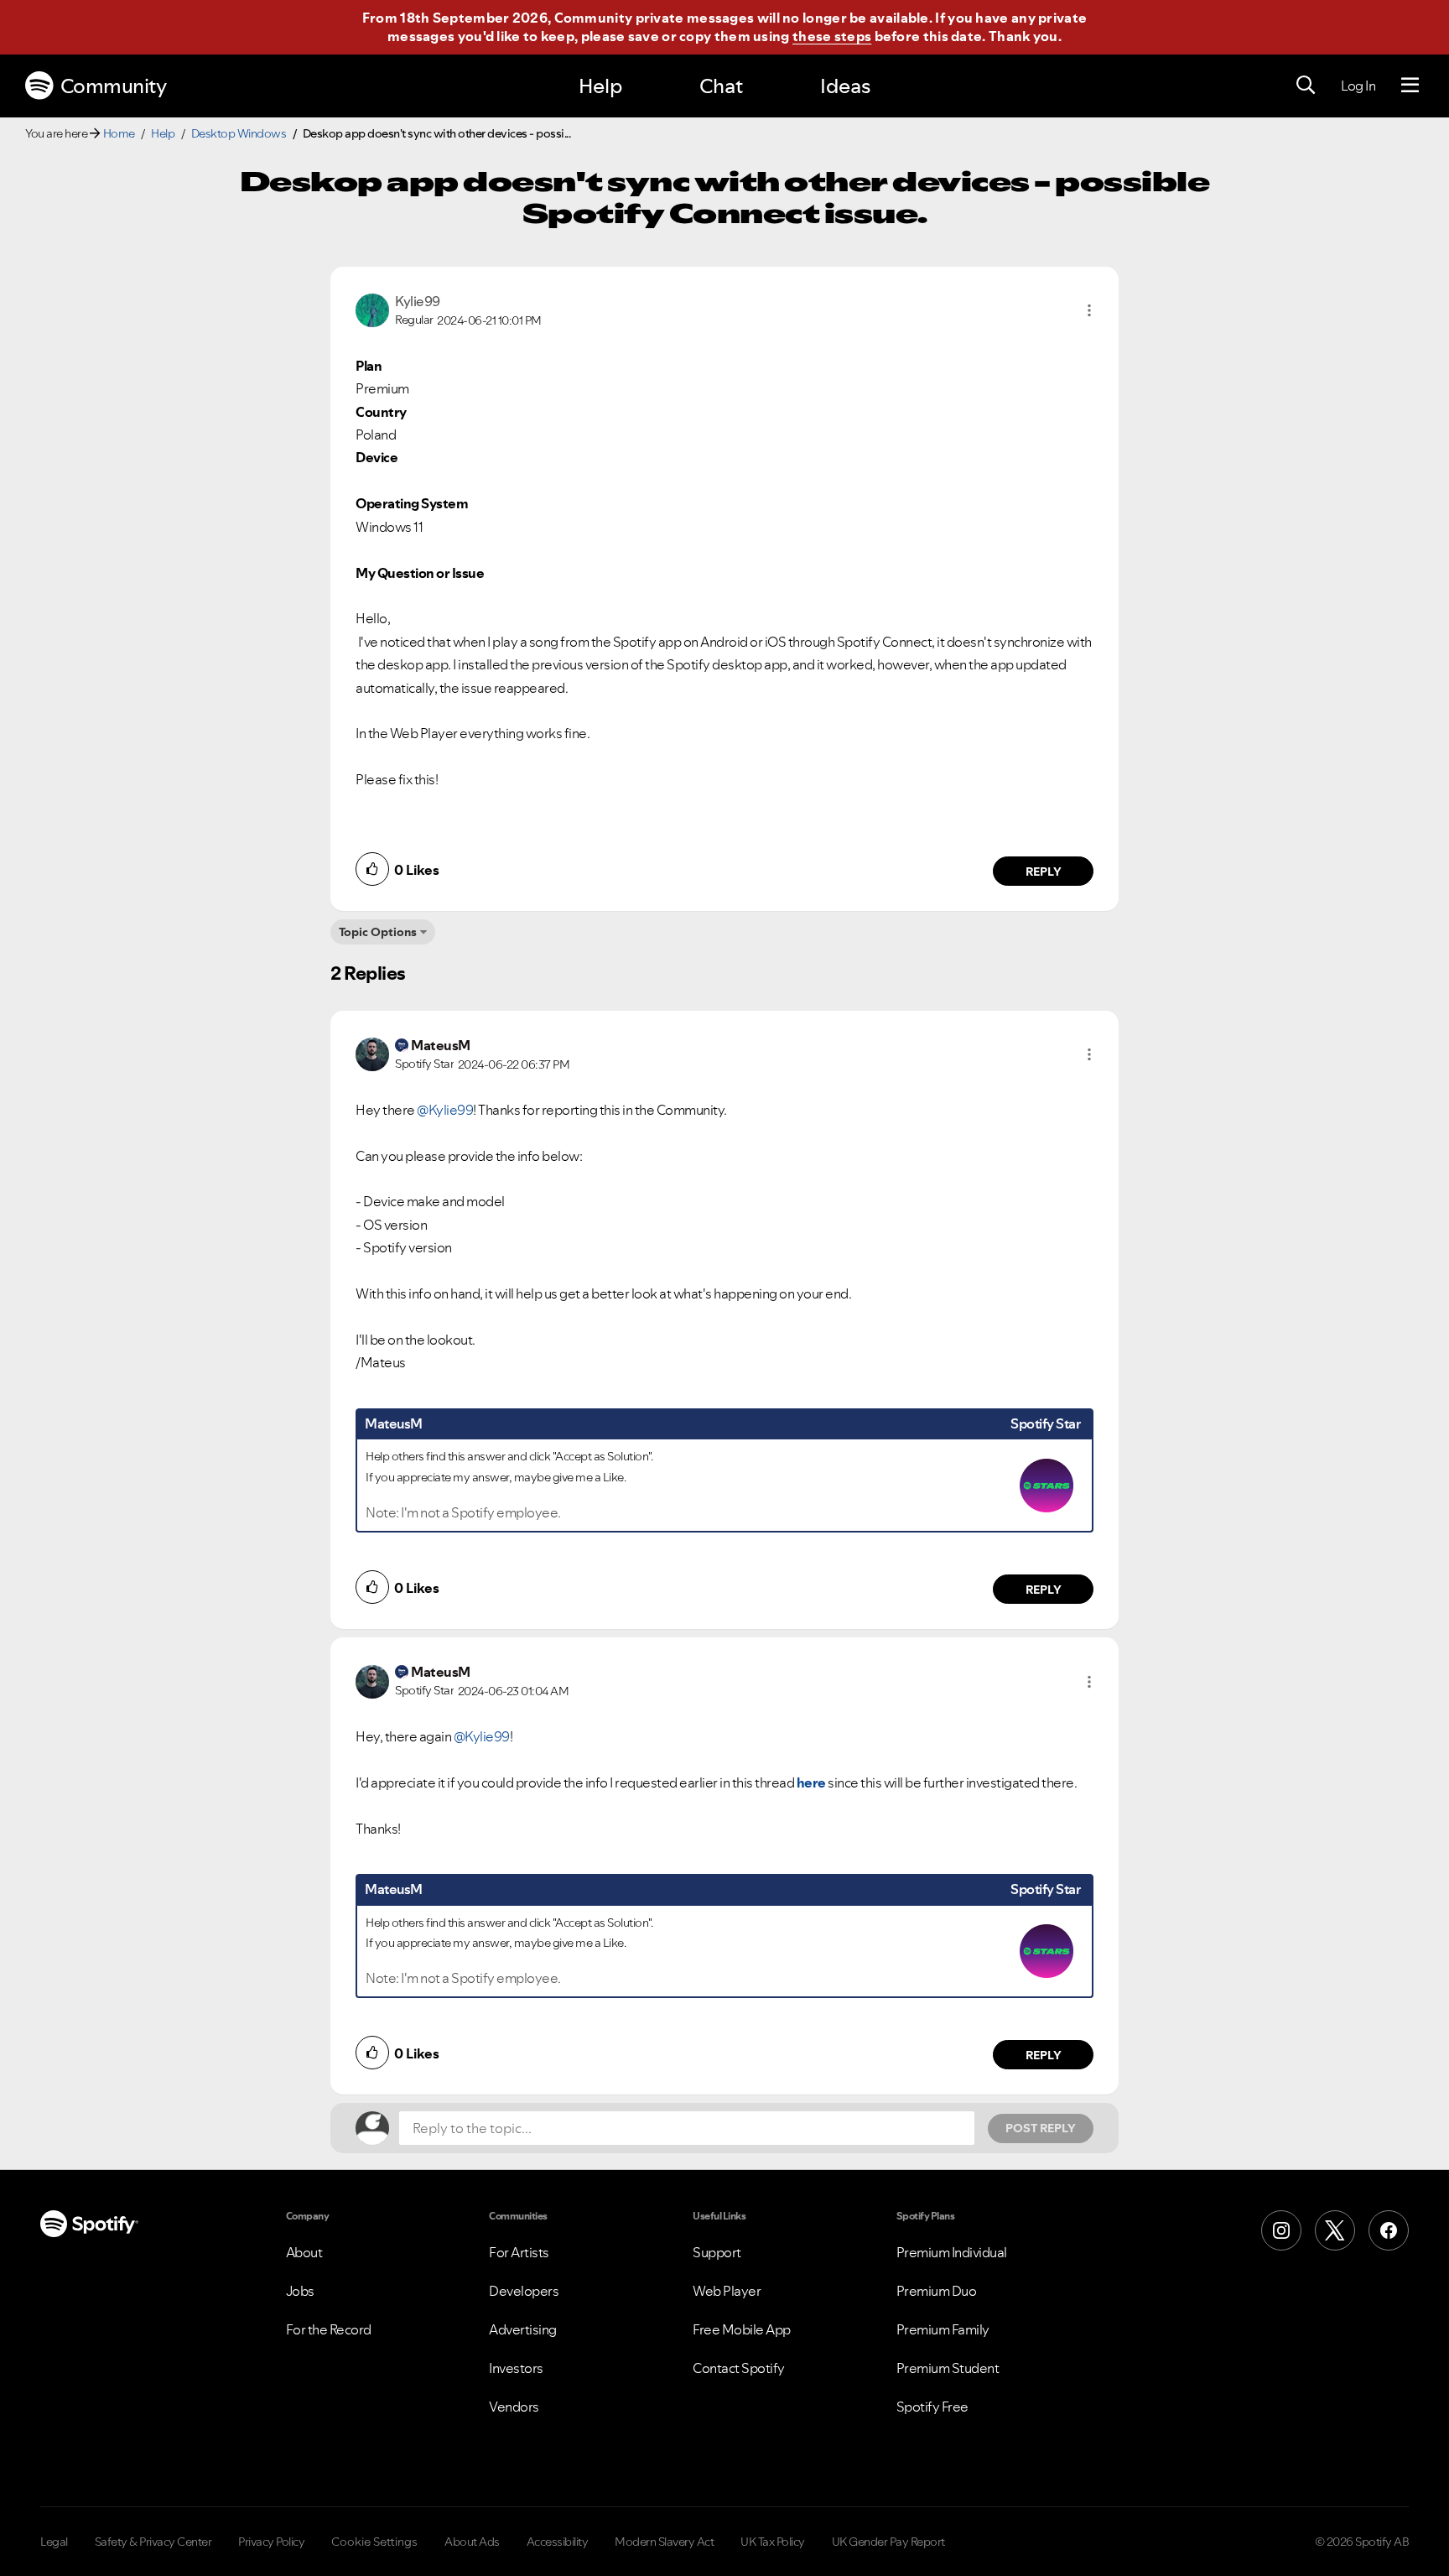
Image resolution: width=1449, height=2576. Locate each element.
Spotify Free (932, 2407)
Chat (721, 86)
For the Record (329, 2329)
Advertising (523, 2329)
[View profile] (372, 309)
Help (600, 86)
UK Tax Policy (773, 2542)
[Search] (1306, 86)
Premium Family (943, 2329)
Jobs (300, 2291)
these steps (832, 36)
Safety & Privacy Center (153, 2542)
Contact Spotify (739, 2368)
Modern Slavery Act (664, 2542)
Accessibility (558, 2542)
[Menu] (1410, 86)
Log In (1358, 86)
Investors (516, 2368)
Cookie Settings (374, 2542)
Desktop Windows (239, 133)
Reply (1044, 872)
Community (114, 86)
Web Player (727, 2291)
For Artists (519, 2252)
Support (717, 2252)
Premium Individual (952, 2252)
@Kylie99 (445, 1110)
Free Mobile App (742, 2329)
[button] (1089, 310)
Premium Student (948, 2368)
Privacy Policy (271, 2542)
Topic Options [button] (378, 932)
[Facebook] (1389, 2230)
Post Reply (1041, 2128)
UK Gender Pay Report (888, 2542)
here (811, 1782)
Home (119, 133)
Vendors (514, 2407)
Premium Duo (937, 2291)
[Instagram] (1281, 2230)
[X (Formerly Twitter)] (1335, 2230)
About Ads (472, 2542)
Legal (54, 2542)
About (304, 2252)
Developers (524, 2291)
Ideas (845, 86)
